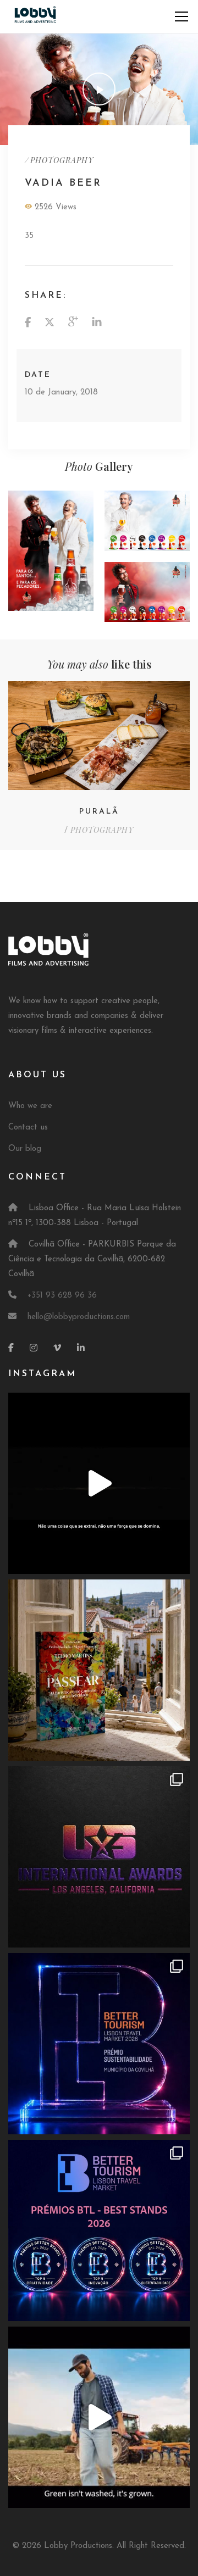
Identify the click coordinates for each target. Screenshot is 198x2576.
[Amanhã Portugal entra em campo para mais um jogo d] (99, 1857)
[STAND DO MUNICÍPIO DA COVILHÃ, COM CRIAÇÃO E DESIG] (99, 2044)
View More (51, 551)
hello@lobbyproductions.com (79, 1317)
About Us (37, 1075)
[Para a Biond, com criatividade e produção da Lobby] (99, 2417)
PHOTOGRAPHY (62, 160)
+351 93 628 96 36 (62, 1296)
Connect (37, 1177)
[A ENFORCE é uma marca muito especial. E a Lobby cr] (99, 1483)
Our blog (25, 1149)
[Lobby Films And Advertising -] (35, 16)
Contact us (28, 1128)
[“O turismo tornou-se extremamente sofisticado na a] (99, 1670)
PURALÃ (99, 812)
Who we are (30, 1106)
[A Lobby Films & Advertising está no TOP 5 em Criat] (99, 2230)
